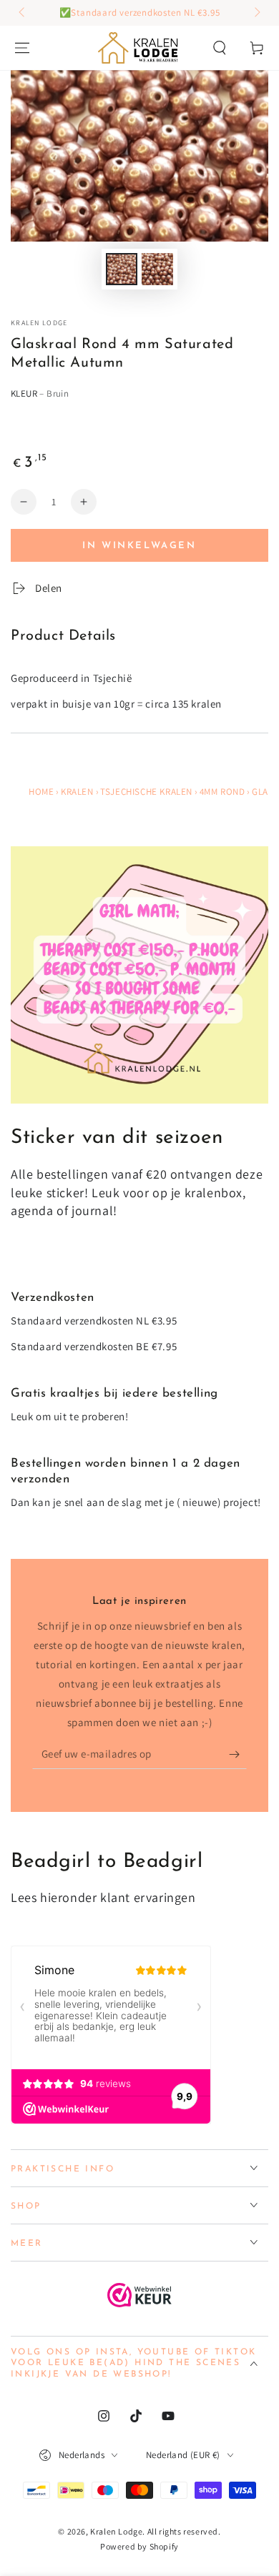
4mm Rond (222, 792)
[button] (220, 48)
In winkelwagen (139, 546)
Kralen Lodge (39, 323)
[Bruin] (24, 420)
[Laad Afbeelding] (122, 269)
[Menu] (22, 48)
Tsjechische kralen (146, 792)
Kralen (77, 792)
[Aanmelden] (238, 1755)
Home (41, 792)
